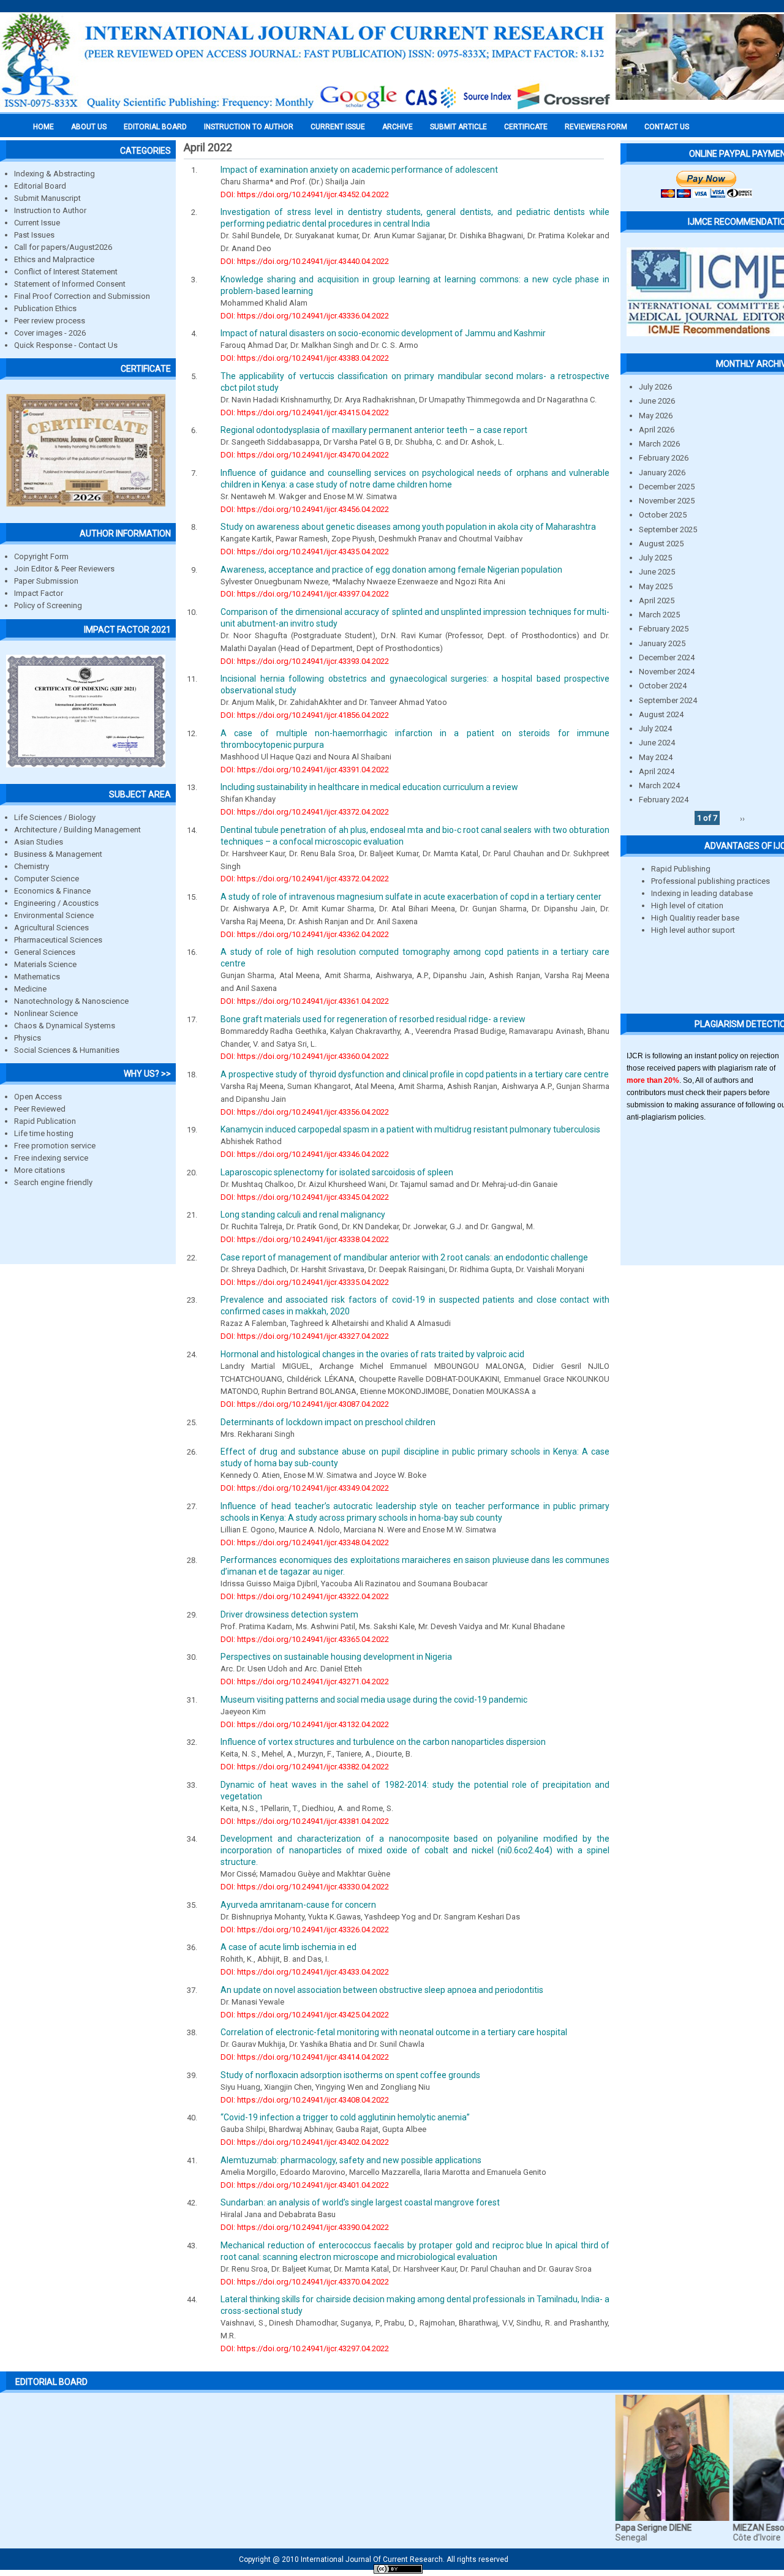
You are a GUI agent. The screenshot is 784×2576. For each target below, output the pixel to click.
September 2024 (668, 700)
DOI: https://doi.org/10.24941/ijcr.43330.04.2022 (305, 1887)
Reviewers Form (596, 127)
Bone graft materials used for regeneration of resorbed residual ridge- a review (373, 1019)
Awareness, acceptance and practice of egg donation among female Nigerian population (391, 570)
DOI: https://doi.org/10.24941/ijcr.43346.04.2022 (305, 1154)
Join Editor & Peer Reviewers (64, 569)
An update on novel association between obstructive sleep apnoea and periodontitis (382, 1990)
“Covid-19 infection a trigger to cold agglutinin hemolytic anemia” (345, 2117)
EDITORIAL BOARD (155, 127)
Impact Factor (39, 593)
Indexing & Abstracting (55, 174)
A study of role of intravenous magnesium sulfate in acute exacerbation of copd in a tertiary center (411, 897)
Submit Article (458, 127)
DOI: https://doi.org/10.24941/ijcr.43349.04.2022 (305, 1488)
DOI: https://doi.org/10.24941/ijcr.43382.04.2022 (305, 1767)
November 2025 (667, 501)
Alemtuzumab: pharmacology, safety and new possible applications (351, 2160)
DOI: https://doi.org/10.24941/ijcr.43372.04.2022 (305, 812)
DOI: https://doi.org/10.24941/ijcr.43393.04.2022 (305, 661)
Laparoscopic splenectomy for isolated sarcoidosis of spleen (337, 1172)
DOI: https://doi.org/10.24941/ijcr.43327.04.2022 (305, 1336)
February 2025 (664, 629)
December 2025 (667, 487)
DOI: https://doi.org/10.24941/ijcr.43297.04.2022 (305, 2348)
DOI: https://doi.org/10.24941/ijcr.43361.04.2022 (305, 1001)
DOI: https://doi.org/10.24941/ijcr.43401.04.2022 (305, 2185)
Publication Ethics (45, 308)
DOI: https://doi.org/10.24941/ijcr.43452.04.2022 (305, 194)
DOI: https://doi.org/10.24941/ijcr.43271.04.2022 (305, 1682)
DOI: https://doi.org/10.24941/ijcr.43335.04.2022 (305, 1282)
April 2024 (657, 771)
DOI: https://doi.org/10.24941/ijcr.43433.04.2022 (305, 1972)
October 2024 (663, 686)
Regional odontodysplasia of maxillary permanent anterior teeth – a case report (374, 430)
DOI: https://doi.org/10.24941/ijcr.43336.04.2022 (305, 316)
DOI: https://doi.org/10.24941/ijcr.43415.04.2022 (305, 412)
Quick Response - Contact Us (66, 345)
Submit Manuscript (47, 198)
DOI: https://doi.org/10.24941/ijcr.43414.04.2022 (305, 2057)
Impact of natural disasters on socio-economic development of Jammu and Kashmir (383, 333)
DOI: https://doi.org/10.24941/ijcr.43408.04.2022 (305, 2100)
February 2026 (664, 458)
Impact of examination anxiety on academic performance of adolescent (359, 170)
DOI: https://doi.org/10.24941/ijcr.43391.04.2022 (305, 770)
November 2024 (667, 672)
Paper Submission (46, 581)
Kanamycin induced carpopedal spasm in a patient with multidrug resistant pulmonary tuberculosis (410, 1129)
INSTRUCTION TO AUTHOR (249, 127)
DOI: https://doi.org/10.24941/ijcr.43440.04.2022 (305, 261)
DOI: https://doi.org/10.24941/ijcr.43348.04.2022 (305, 1542)
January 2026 (662, 473)
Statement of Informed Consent (70, 284)
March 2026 (659, 444)
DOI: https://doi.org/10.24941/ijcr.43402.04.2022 (305, 2142)
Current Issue (338, 127)
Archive (398, 127)
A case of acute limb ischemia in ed (288, 1947)
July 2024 (655, 729)
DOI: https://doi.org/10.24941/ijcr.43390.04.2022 (305, 2227)
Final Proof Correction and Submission (82, 296)
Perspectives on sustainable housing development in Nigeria (336, 1657)
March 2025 (659, 615)
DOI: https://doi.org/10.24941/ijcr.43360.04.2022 (305, 1056)
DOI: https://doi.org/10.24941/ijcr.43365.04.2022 (305, 1639)
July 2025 (655, 558)
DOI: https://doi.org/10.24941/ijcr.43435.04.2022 (305, 552)
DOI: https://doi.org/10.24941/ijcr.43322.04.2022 (305, 1596)
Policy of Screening (48, 605)
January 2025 (662, 643)
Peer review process (50, 321)
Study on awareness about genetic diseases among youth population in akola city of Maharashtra (408, 527)
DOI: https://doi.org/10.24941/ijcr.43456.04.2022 (305, 509)
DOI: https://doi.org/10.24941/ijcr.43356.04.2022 (305, 1112)
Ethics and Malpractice (54, 259)
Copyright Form (41, 556)
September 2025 (668, 529)
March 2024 (659, 785)
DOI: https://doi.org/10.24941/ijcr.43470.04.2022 (305, 455)
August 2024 (661, 714)
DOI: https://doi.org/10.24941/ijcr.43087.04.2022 (305, 1404)
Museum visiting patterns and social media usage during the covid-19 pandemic (374, 1700)
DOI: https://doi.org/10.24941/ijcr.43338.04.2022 (305, 1239)
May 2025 (656, 586)
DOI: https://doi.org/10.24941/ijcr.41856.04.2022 (305, 715)
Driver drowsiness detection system (289, 1614)
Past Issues (34, 235)
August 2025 (661, 544)
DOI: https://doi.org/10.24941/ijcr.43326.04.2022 (305, 1930)
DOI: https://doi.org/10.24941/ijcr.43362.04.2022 (305, 934)
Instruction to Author (50, 210)
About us (89, 127)
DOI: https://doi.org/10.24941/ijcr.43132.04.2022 (305, 1724)
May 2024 (656, 757)
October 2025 (663, 515)
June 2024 (657, 743)
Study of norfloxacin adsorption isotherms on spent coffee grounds (350, 2075)
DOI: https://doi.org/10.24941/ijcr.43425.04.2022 (305, 2015)
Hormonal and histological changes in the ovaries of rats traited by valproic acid (372, 1354)
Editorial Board (40, 186)
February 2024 (664, 800)
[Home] (306, 108)
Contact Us (667, 127)
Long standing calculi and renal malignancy (303, 1215)
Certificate (526, 127)
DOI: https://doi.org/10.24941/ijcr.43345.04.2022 (305, 1197)
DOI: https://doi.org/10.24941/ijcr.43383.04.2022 (305, 358)
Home (43, 127)
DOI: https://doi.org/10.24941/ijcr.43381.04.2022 (305, 1821)
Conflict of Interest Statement (66, 272)
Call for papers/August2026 (63, 247)
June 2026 (657, 401)
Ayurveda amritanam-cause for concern (298, 1905)
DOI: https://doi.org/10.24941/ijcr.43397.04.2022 (305, 594)
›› (742, 818)
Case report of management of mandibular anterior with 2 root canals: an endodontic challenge (404, 1257)
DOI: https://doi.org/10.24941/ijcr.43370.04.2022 (305, 2282)
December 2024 (667, 657)
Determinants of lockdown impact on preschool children (328, 1422)
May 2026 (656, 416)
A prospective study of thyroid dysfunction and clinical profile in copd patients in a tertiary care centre (415, 1074)
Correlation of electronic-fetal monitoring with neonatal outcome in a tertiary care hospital (394, 2032)
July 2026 (655, 387)
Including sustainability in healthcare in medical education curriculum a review (369, 787)
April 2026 (657, 430)
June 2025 (657, 572)
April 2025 (657, 601)
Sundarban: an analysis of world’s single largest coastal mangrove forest (360, 2202)
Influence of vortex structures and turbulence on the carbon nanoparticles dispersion (383, 1742)
